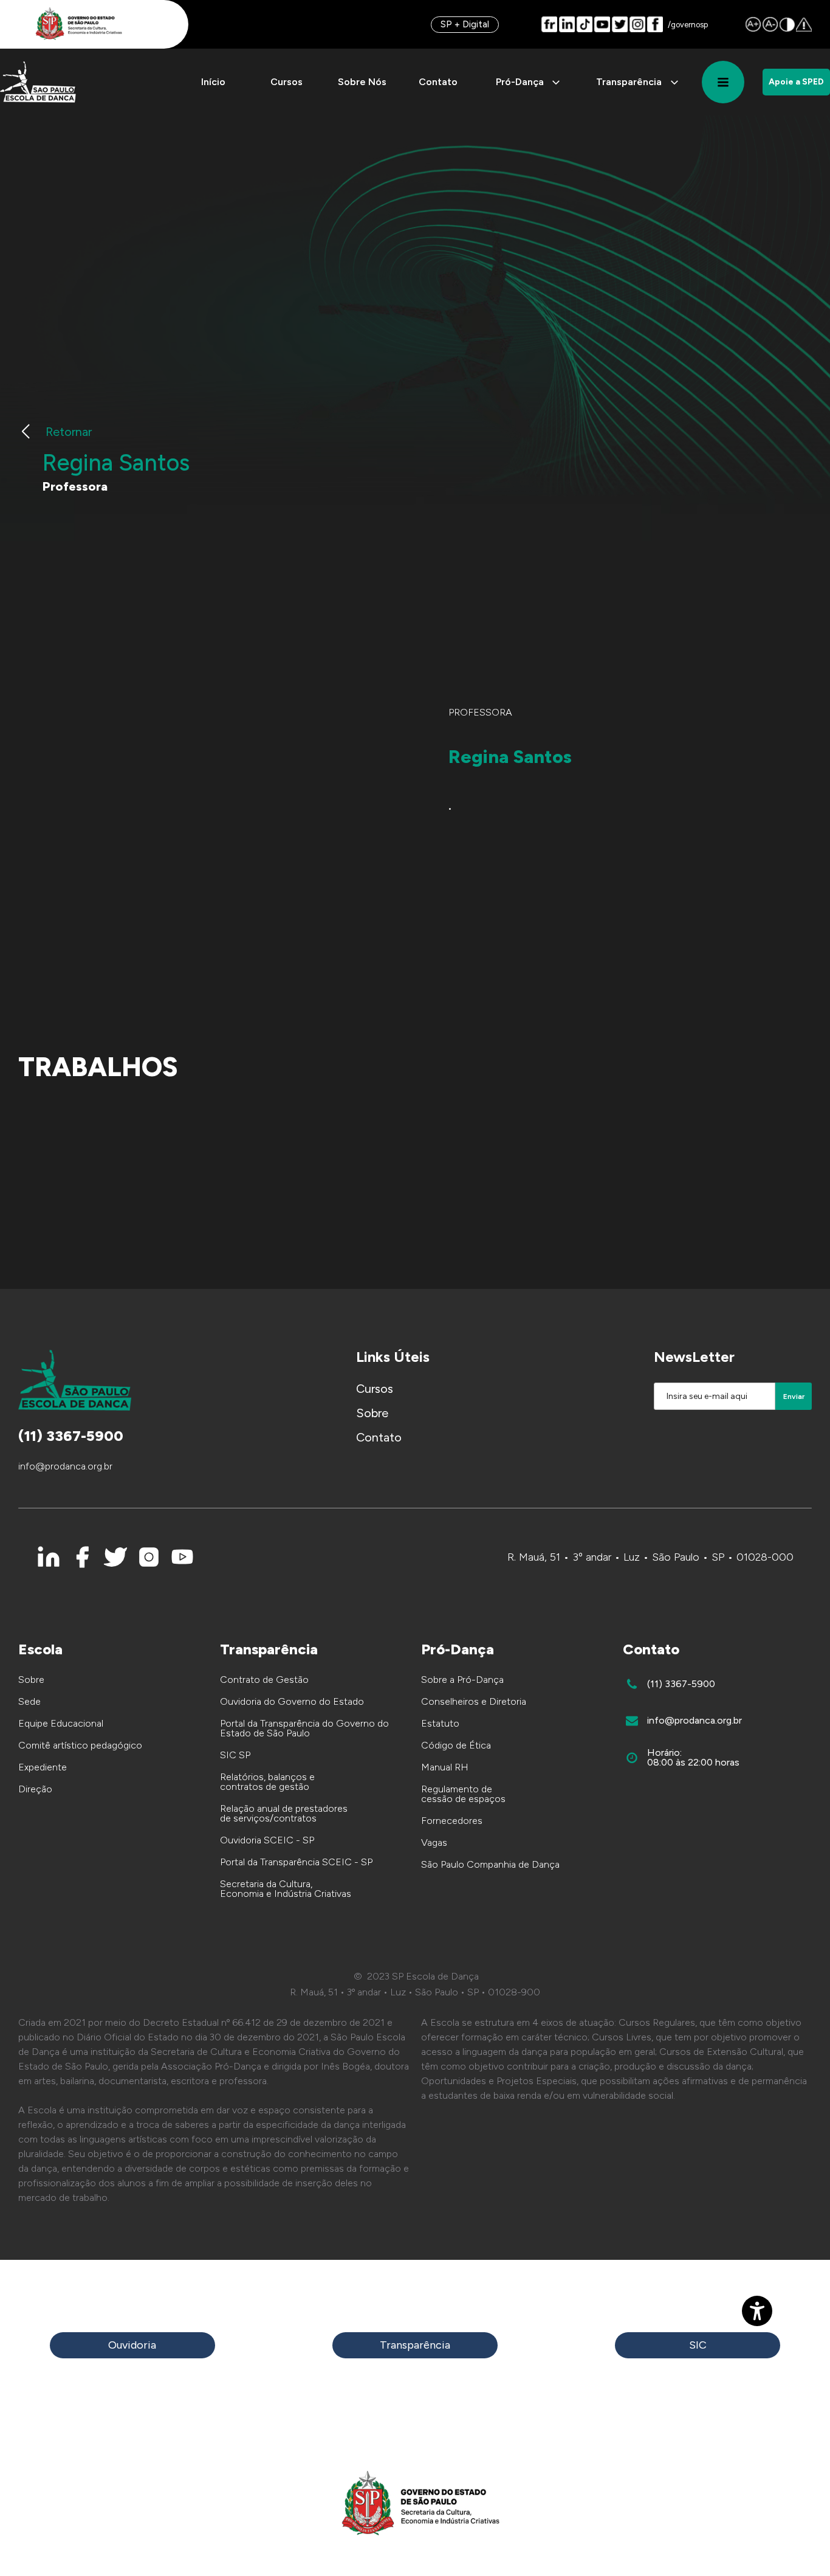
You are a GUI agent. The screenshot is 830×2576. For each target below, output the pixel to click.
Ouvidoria (132, 2345)
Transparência (415, 2345)
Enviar (794, 1397)
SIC (698, 2345)
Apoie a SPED (796, 82)
